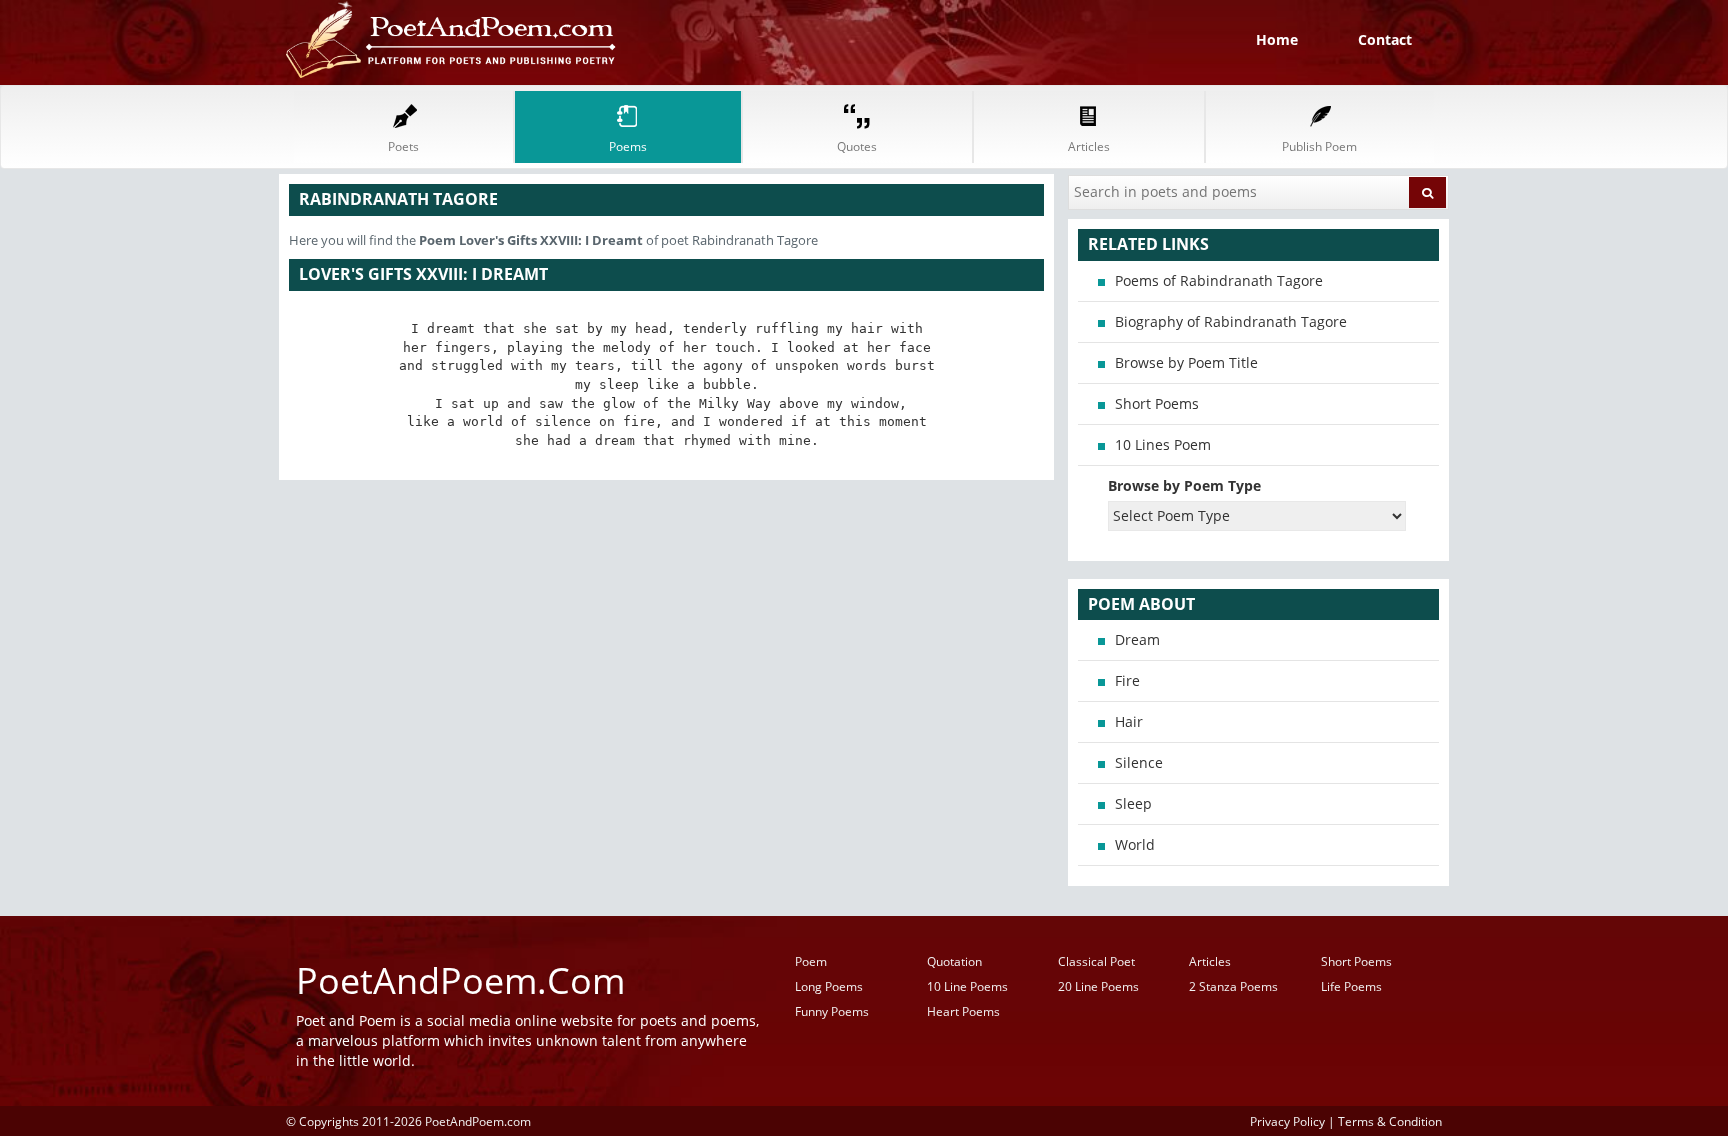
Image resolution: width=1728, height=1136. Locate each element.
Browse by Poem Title (1186, 362)
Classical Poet (1096, 961)
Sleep (1133, 803)
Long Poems (829, 986)
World (1135, 844)
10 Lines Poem (1163, 444)
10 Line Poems (967, 986)
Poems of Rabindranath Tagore (1219, 280)
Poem (811, 961)
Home (1277, 39)
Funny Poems (832, 1011)
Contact (1385, 39)
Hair (1129, 721)
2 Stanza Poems (1233, 986)
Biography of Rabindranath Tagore (1231, 321)
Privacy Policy (1287, 1121)
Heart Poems (963, 1011)
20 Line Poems (1098, 986)
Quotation (954, 961)
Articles (1210, 961)
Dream (1137, 639)
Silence (1139, 762)
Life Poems (1351, 986)
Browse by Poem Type (1184, 485)
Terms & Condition (1390, 1121)
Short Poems (1157, 403)
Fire (1127, 680)
